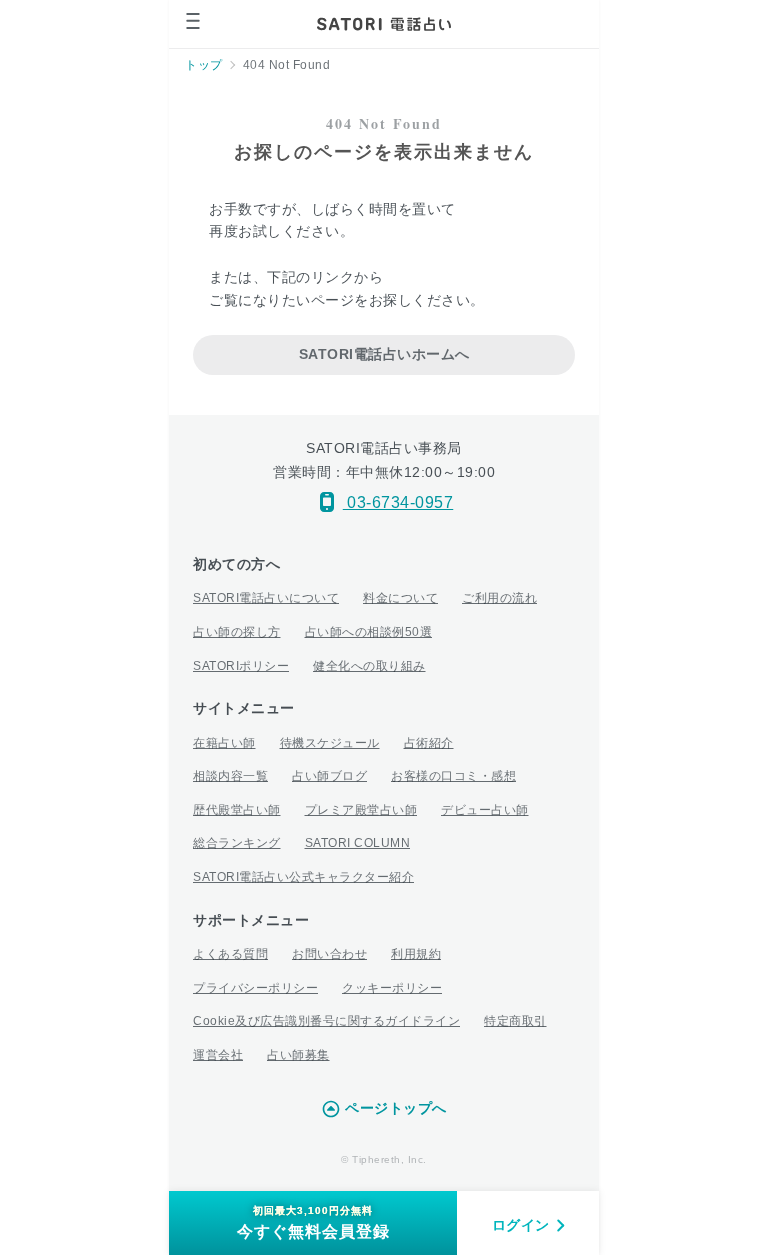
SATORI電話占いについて (266, 598)
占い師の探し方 (237, 632)
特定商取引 (515, 1021)
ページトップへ (396, 1108)
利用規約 (416, 954)
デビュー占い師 (485, 810)
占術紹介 (429, 743)
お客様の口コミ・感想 (453, 776)
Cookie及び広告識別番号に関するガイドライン (326, 1021)
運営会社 (218, 1055)
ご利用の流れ (499, 598)
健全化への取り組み (369, 666)
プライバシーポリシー (255, 988)
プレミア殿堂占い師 (361, 810)
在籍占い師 (224, 743)
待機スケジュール (330, 743)
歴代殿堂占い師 (237, 810)
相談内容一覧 (230, 776)
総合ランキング (237, 843)
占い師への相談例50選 (369, 632)
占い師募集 (298, 1055)
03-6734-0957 (398, 502)
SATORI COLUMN (358, 843)
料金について (400, 598)
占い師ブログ (329, 776)
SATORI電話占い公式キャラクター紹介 (303, 877)
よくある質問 (230, 954)
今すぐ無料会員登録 (313, 1222)
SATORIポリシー (241, 666)
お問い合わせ (329, 954)
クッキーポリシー (392, 988)
